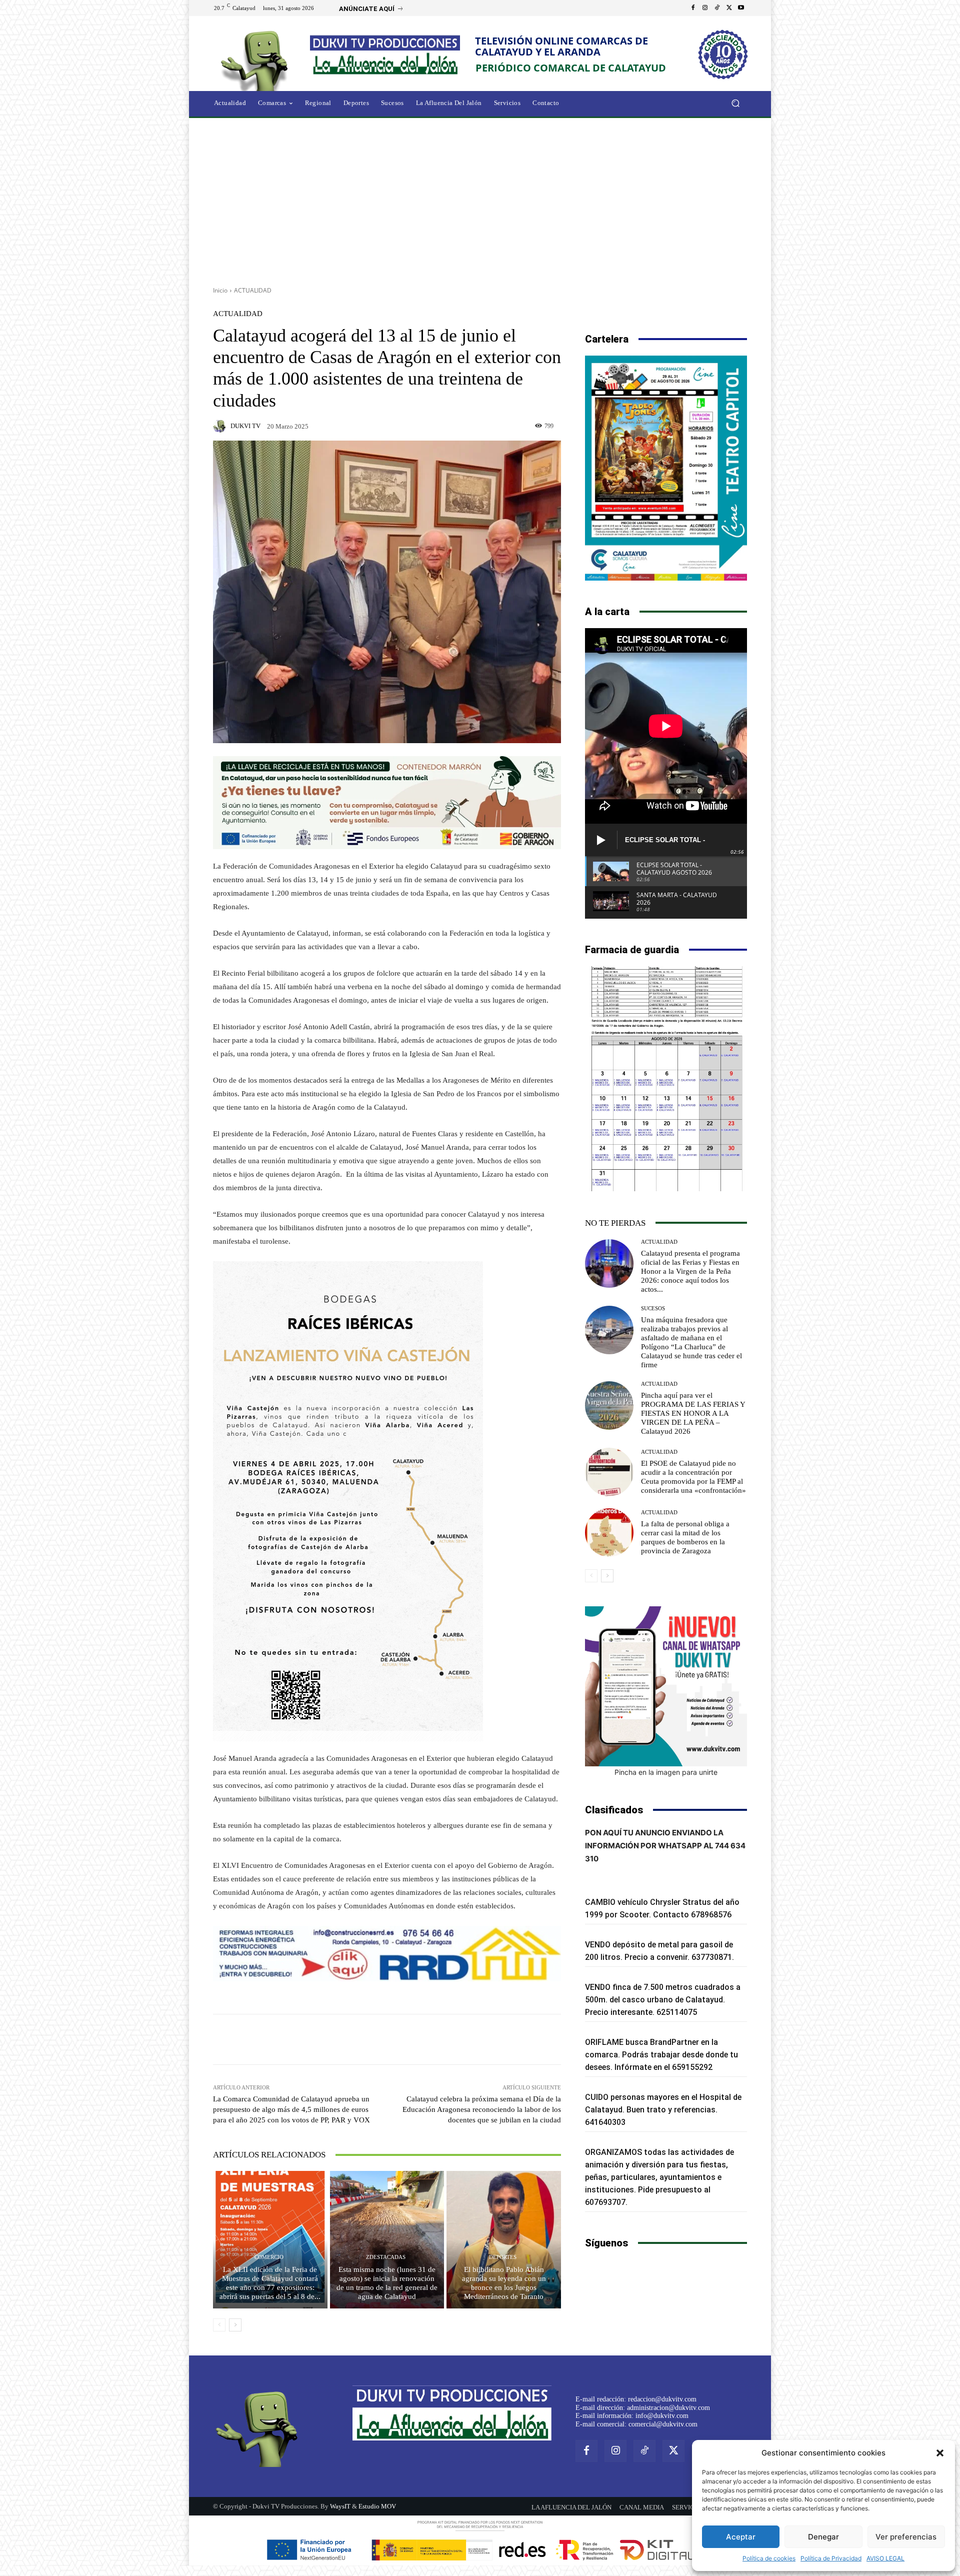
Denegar (823, 2537)
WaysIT (340, 2506)
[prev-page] (219, 2325)
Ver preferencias (906, 2537)
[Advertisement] (480, 199)
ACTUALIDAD (253, 290)
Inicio (220, 290)
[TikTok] (717, 8)
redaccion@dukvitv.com (662, 2399)
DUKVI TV (245, 426)
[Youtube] (741, 8)
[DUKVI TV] (221, 426)
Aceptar (741, 2537)
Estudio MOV (377, 2506)
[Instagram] (705, 8)
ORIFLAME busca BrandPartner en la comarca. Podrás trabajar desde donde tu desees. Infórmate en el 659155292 (661, 2055)
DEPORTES (503, 2257)
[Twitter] (729, 8)
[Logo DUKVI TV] (257, 59)
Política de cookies (769, 2558)
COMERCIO (269, 2257)
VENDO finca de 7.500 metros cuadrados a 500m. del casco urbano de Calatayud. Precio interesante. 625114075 (663, 2000)
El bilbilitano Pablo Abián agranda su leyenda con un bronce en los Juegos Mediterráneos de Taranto (504, 2283)
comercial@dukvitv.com (663, 2424)
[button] (940, 2453)
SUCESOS (653, 1309)
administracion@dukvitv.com (668, 2408)
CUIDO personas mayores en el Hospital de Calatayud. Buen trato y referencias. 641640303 (663, 2110)
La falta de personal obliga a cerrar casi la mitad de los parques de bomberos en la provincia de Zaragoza (685, 1537)
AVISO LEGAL (885, 2558)
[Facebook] (693, 8)
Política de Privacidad (831, 2558)
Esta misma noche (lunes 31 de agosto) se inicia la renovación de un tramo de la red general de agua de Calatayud (387, 2283)
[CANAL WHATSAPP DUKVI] (666, 1686)
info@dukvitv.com (662, 2416)
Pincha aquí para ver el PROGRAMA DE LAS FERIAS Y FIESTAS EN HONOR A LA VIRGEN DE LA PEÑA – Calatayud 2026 (693, 1413)
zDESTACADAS (386, 2257)
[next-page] (235, 2325)
